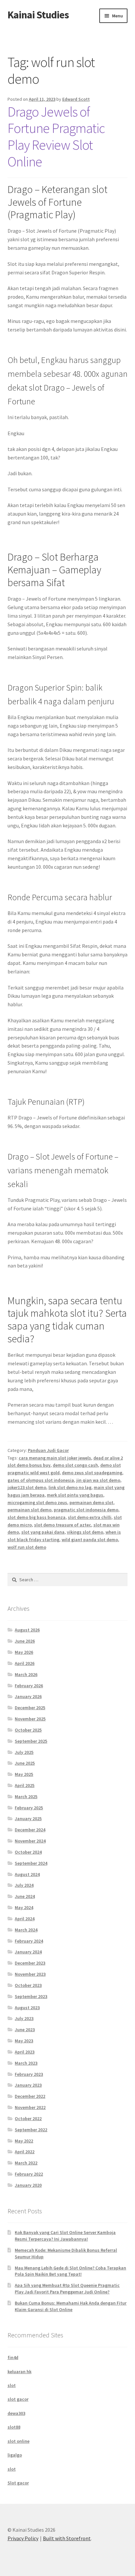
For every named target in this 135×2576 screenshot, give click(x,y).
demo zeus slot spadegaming (92, 1473)
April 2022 (25, 2152)
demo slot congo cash (75, 1465)
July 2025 (24, 1752)
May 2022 (24, 2141)
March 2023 (26, 2063)
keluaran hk (19, 2372)
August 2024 (27, 1874)
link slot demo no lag (70, 1487)
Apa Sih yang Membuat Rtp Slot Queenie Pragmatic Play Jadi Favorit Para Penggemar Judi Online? (67, 2289)
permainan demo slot (91, 1502)
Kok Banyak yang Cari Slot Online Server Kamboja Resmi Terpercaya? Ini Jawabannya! (65, 2236)
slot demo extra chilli (90, 1517)
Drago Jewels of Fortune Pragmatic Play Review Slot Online (56, 137)
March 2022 (26, 2163)
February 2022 (29, 2174)
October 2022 (28, 2118)
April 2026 (25, 1663)
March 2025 (26, 1797)
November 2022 (30, 2107)
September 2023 (31, 1996)
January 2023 (28, 2085)
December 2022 (30, 2096)
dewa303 (16, 2413)
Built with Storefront (67, 2538)
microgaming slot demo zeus (37, 1502)
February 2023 (29, 2074)
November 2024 (30, 1841)
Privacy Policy (23, 2538)
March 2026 (26, 1674)
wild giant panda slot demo (90, 1540)
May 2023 (24, 2041)
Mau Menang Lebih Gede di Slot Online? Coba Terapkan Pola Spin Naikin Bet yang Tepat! (70, 2271)
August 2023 (27, 2008)
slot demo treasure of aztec (63, 1525)
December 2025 (30, 1708)
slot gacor (18, 2399)
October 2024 (28, 1852)
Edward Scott (76, 99)
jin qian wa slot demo (98, 1480)
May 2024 (24, 1907)
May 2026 (24, 1652)
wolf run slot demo (27, 1547)
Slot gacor (18, 2483)
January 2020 (28, 2185)
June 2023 (25, 2030)
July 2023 (24, 2018)
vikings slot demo (85, 1532)
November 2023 (30, 1974)
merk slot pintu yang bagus (75, 1495)
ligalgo (15, 2455)
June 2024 (25, 1896)
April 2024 (25, 1919)
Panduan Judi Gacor (48, 1450)
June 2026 (25, 1641)
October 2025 (28, 1730)
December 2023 (30, 1963)
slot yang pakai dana (43, 1532)
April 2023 (25, 2052)
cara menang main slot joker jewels (55, 1458)
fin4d (13, 2357)
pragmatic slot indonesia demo (86, 1510)
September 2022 (31, 2130)
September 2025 (31, 1741)
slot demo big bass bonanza (37, 1517)
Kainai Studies (38, 15)
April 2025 (25, 1785)
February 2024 (29, 1941)
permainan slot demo (29, 1510)
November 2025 (30, 1719)
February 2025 (29, 1808)
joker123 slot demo (27, 1487)
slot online (19, 2441)
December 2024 (30, 1830)
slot (12, 2385)
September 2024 (31, 1863)
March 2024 (26, 1930)
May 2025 (24, 1774)
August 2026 (27, 1630)
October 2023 (28, 1985)
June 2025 (25, 1763)
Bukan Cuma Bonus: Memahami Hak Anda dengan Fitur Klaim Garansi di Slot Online (71, 2306)
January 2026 (28, 1696)
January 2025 (28, 1819)
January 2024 (28, 1952)
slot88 (14, 2427)
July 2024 (24, 1885)
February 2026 (29, 1686)
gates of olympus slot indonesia (41, 1480)
